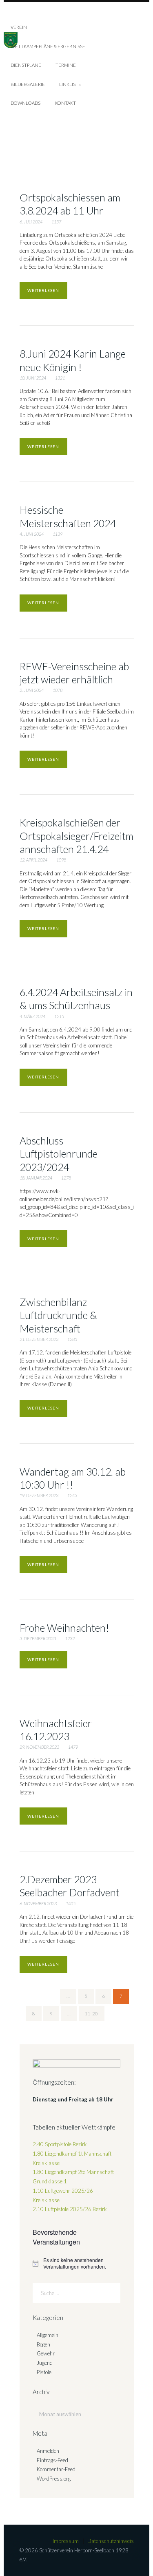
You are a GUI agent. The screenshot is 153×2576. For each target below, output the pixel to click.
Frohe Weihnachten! (64, 1628)
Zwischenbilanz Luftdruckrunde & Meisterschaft (58, 1315)
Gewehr (46, 2353)
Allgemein (48, 2335)
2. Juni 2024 (32, 690)
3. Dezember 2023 (38, 1638)
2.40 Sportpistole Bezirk (60, 2144)
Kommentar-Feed (56, 2469)
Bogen (43, 2344)
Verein (19, 27)
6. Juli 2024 (31, 222)
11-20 (91, 2014)
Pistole (44, 2372)
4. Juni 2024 (32, 534)
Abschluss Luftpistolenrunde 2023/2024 (59, 1154)
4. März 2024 (32, 1016)
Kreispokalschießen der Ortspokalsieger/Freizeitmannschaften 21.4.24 (76, 836)
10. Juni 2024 (33, 378)
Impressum (66, 2541)
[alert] (76, 2263)
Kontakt (65, 103)
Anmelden (48, 2451)
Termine (66, 65)
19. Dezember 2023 (39, 1495)
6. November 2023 (38, 1903)
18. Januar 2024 (36, 1178)
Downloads (25, 103)
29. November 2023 (39, 1747)
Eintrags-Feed (52, 2460)
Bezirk (70, 2209)
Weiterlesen (43, 290)
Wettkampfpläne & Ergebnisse (48, 46)
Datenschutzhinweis (111, 2541)
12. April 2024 (33, 860)
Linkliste (70, 84)
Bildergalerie (28, 84)
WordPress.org (54, 2479)
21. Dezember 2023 (39, 1339)
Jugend (45, 2363)
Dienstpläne (26, 65)
